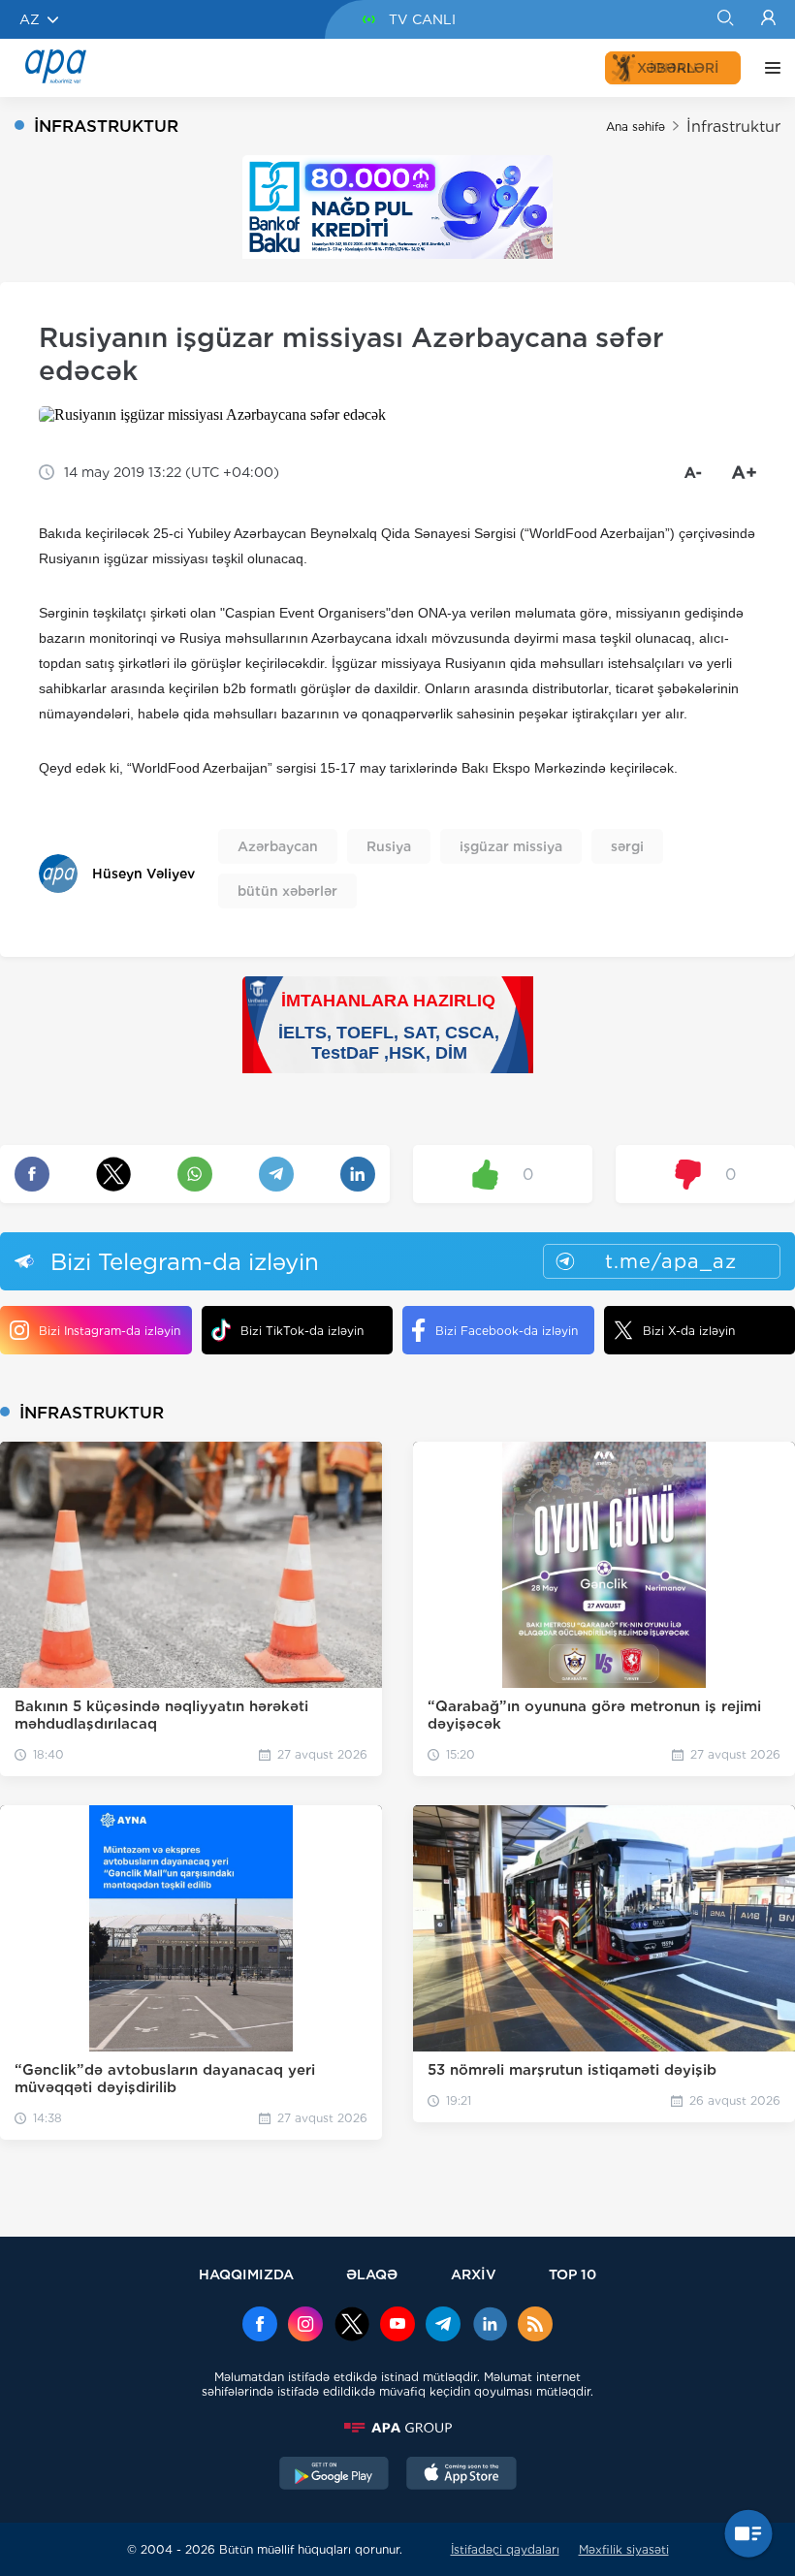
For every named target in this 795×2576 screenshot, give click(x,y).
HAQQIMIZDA (246, 2274)
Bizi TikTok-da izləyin (302, 1331)
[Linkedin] (490, 2326)
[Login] (768, 19)
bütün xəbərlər (287, 891)
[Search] (725, 19)
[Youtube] (397, 2326)
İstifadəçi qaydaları (505, 2549)
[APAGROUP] (397, 2428)
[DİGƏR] (768, 68)
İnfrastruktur (733, 127)
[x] (352, 2326)
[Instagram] (305, 2326)
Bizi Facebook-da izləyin (507, 1331)
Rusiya (389, 846)
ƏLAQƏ (372, 2274)
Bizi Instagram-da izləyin (110, 1331)
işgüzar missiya (511, 846)
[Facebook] (260, 2326)
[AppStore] (461, 2475)
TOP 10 (572, 2274)
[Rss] (535, 2326)
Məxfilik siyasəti (624, 2549)
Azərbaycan (278, 846)
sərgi (627, 846)
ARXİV (474, 2274)
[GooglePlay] (334, 2475)
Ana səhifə (636, 127)
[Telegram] (443, 2326)
